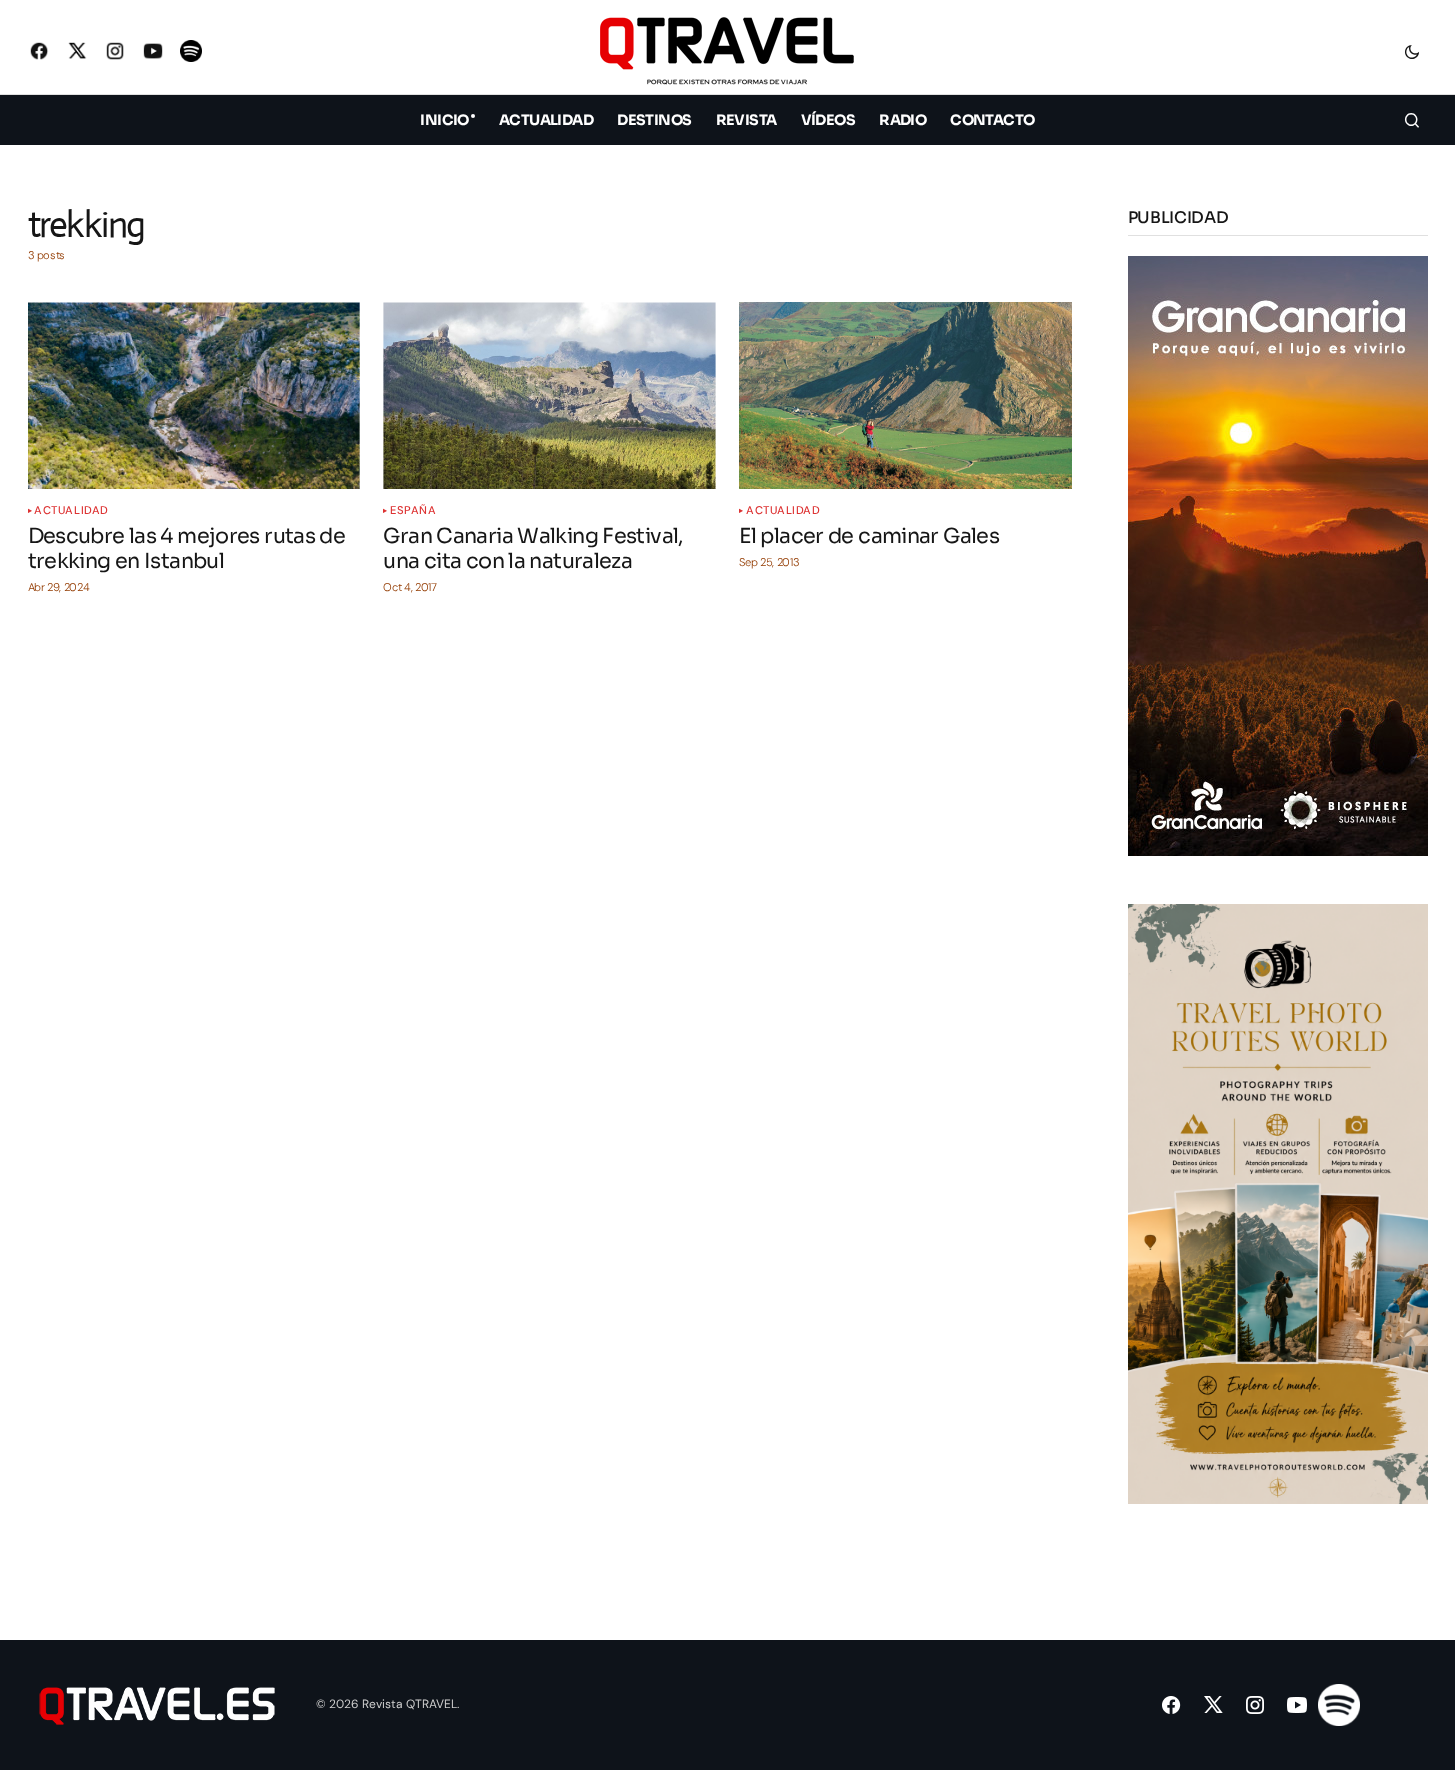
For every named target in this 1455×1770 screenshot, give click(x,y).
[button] (1412, 51)
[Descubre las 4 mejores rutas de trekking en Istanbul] (194, 395)
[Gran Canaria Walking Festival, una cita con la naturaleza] (549, 395)
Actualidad (71, 510)
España (413, 510)
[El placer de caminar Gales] (905, 395)
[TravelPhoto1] (1278, 1202)
